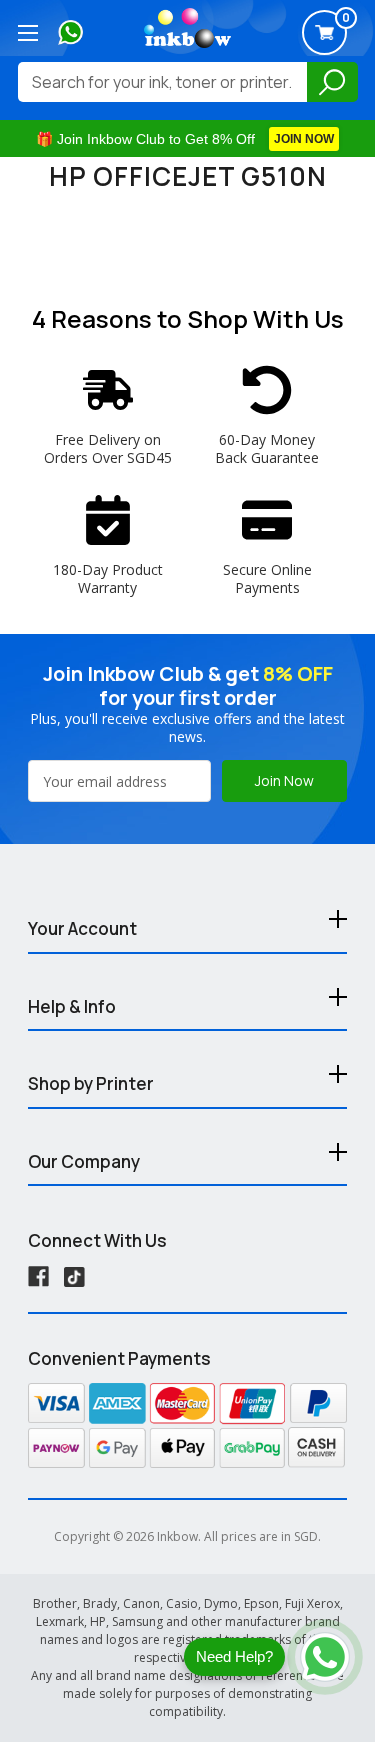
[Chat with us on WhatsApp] (325, 1657)
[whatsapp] (70, 30)
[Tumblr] (74, 1276)
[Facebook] (38, 1276)
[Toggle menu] (27, 32)
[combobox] (162, 82)
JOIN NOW (304, 139)
